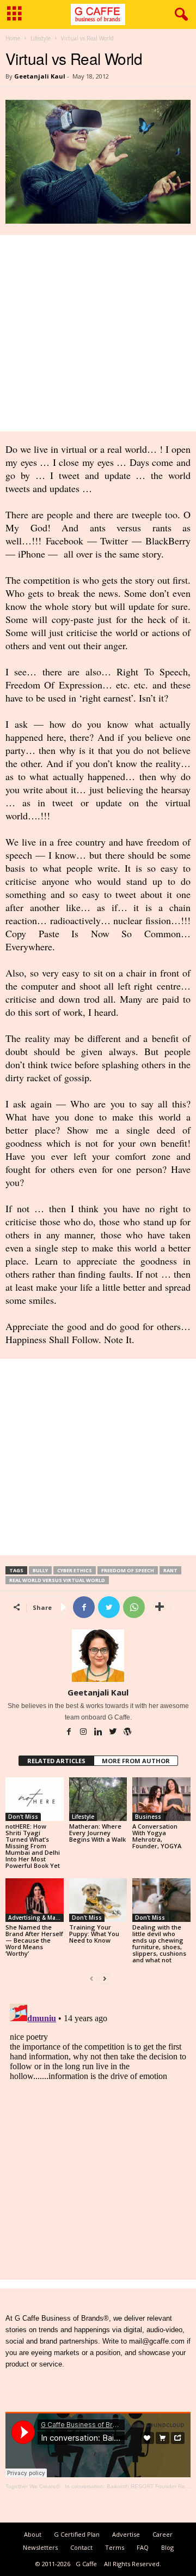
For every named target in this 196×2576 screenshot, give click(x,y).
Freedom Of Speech (128, 1570)
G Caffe (86, 2564)
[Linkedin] (99, 1733)
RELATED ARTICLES (56, 1761)
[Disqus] (98, 2136)
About (33, 2534)
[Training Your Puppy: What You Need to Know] (98, 1900)
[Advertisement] (98, 333)
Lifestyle (41, 38)
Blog (167, 2547)
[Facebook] (69, 1733)
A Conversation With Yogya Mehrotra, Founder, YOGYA (157, 1836)
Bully (40, 1570)
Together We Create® (33, 2486)
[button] (179, 15)
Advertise (126, 2534)
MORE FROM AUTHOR (136, 1761)
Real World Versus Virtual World (57, 1580)
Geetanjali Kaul (40, 76)
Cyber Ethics (75, 1570)
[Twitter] (114, 1733)
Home (13, 38)
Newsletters (40, 2547)
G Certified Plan (77, 2534)
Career (163, 2534)
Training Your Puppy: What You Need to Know (94, 1934)
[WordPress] (127, 1733)
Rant (170, 1570)
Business (148, 1817)
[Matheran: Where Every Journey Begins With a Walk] (98, 1799)
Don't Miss (23, 1817)
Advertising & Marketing (36, 1918)
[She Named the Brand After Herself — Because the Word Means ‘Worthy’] (35, 1900)
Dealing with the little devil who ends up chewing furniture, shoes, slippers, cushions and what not (159, 1943)
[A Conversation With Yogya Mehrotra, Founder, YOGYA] (161, 1799)
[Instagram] (84, 1733)
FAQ (143, 2547)
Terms (115, 2547)
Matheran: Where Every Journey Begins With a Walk (97, 1833)
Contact (81, 2547)
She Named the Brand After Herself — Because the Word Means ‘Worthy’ (34, 1940)
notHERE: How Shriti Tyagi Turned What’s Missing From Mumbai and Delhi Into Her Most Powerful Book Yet (33, 1846)
